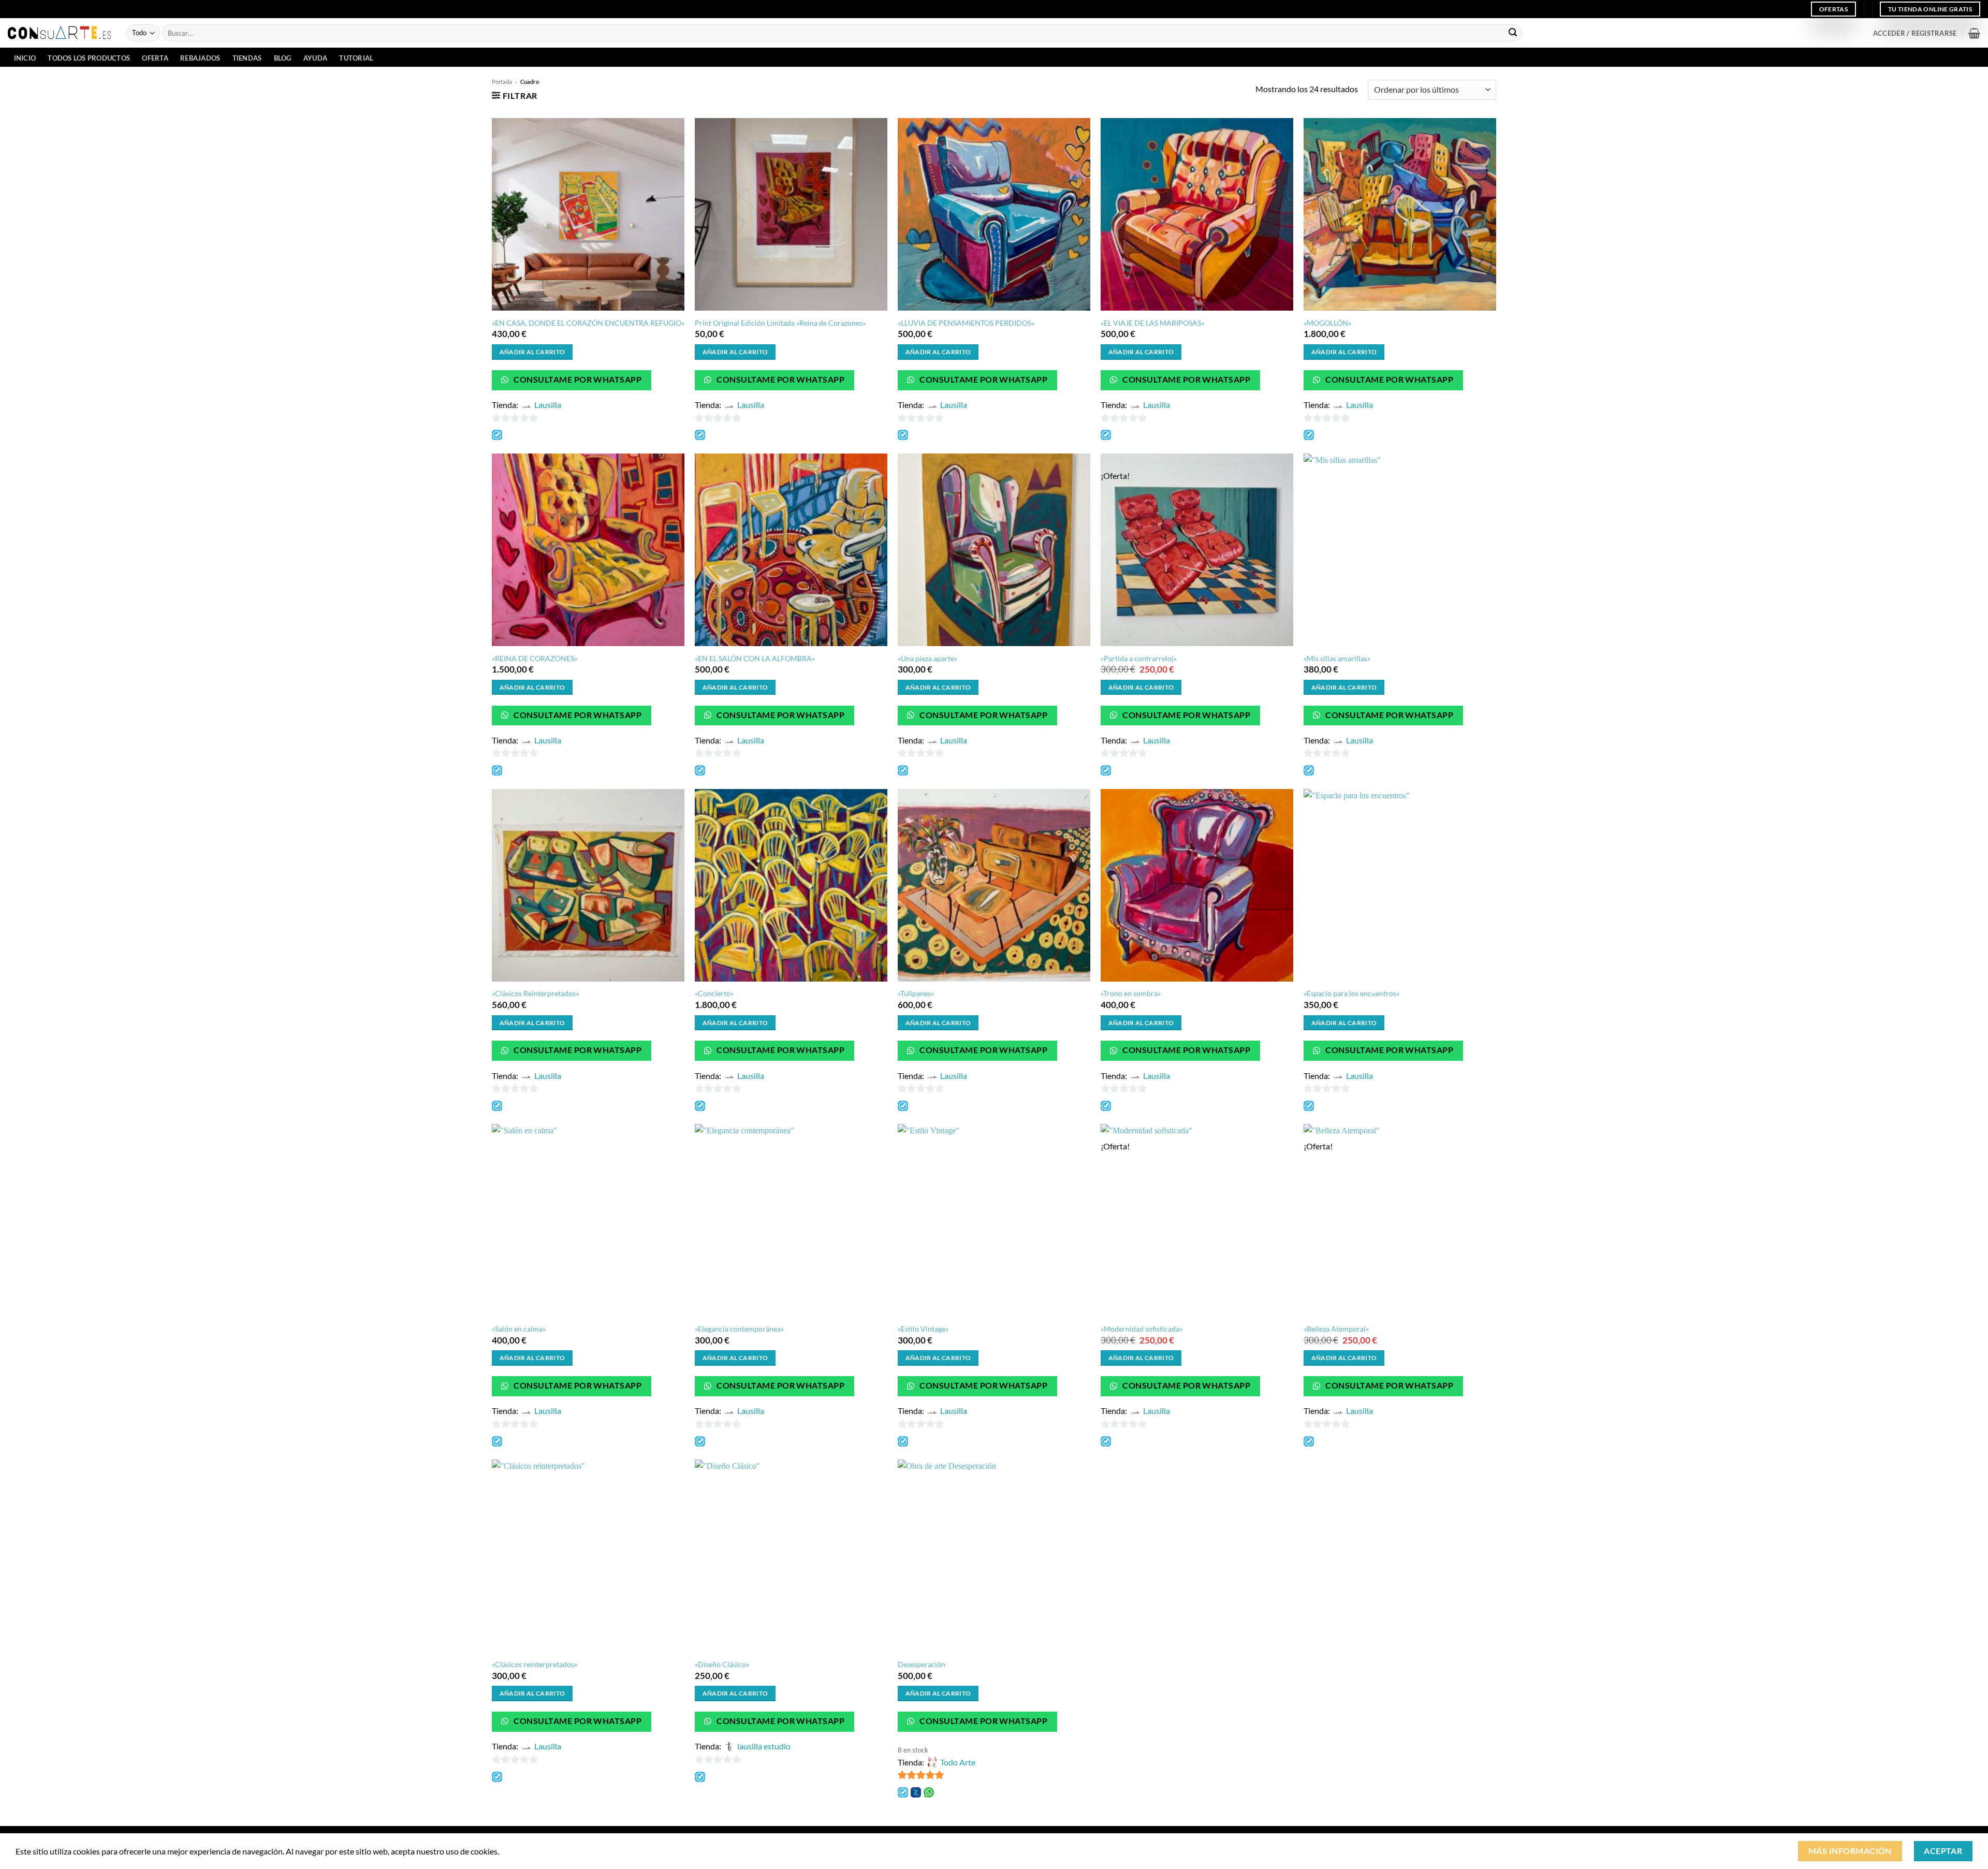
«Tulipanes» (916, 993)
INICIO (25, 58)
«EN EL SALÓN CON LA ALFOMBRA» (755, 658)
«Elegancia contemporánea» (739, 1329)
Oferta (155, 58)
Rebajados (200, 58)
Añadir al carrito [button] (532, 352)
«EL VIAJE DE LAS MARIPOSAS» (1152, 323)
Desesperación (922, 1664)
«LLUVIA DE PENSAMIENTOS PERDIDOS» (966, 323)
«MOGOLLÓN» (1327, 323)
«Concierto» (714, 993)
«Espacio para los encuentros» (1351, 993)
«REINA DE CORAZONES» (535, 658)
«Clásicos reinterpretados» (535, 1664)
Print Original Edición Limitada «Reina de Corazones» (780, 323)
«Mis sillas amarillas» (1337, 658)
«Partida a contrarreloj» (1139, 658)
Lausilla (548, 405)
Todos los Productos (89, 58)
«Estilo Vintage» (923, 1329)
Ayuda (315, 58)
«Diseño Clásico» (722, 1664)
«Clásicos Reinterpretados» (535, 993)
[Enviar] (1513, 33)
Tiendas (247, 58)
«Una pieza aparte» (927, 658)
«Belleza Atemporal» (1336, 1329)
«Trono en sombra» (1131, 993)
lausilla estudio (764, 1746)
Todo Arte (958, 1762)
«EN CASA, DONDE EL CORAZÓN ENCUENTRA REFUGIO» (588, 323)
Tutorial (356, 58)
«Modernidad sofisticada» (1142, 1329)
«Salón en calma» (519, 1329)
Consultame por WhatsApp (577, 379)
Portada (502, 82)
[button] (1915, 33)
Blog (283, 58)
